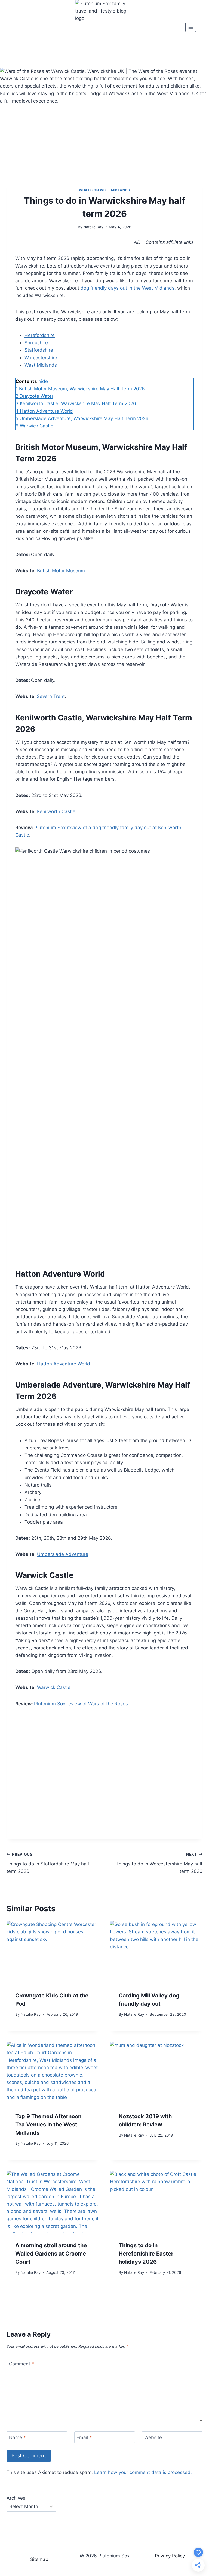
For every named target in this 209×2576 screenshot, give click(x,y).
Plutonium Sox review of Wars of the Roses (81, 1704)
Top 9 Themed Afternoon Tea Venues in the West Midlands (48, 2125)
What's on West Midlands (104, 190)
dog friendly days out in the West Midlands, (128, 288)
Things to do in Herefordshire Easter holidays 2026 (146, 2254)
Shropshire (36, 343)
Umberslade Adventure (63, 1554)
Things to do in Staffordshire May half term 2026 (48, 1863)
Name (17, 2437)
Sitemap (39, 2559)
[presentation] (53, 1952)
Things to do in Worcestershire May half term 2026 (159, 1863)
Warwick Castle (54, 1687)
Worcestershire (41, 358)
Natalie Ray (93, 227)
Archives (16, 2498)
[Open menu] (191, 27)
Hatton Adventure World (64, 1364)
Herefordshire (40, 335)
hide (43, 381)
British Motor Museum (61, 571)
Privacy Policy (170, 2556)
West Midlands (41, 365)
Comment (21, 2364)
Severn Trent (51, 696)
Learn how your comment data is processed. (143, 2472)
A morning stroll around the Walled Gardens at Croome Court (51, 2254)
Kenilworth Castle (56, 811)
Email (84, 2437)
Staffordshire (39, 350)
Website (153, 2437)
